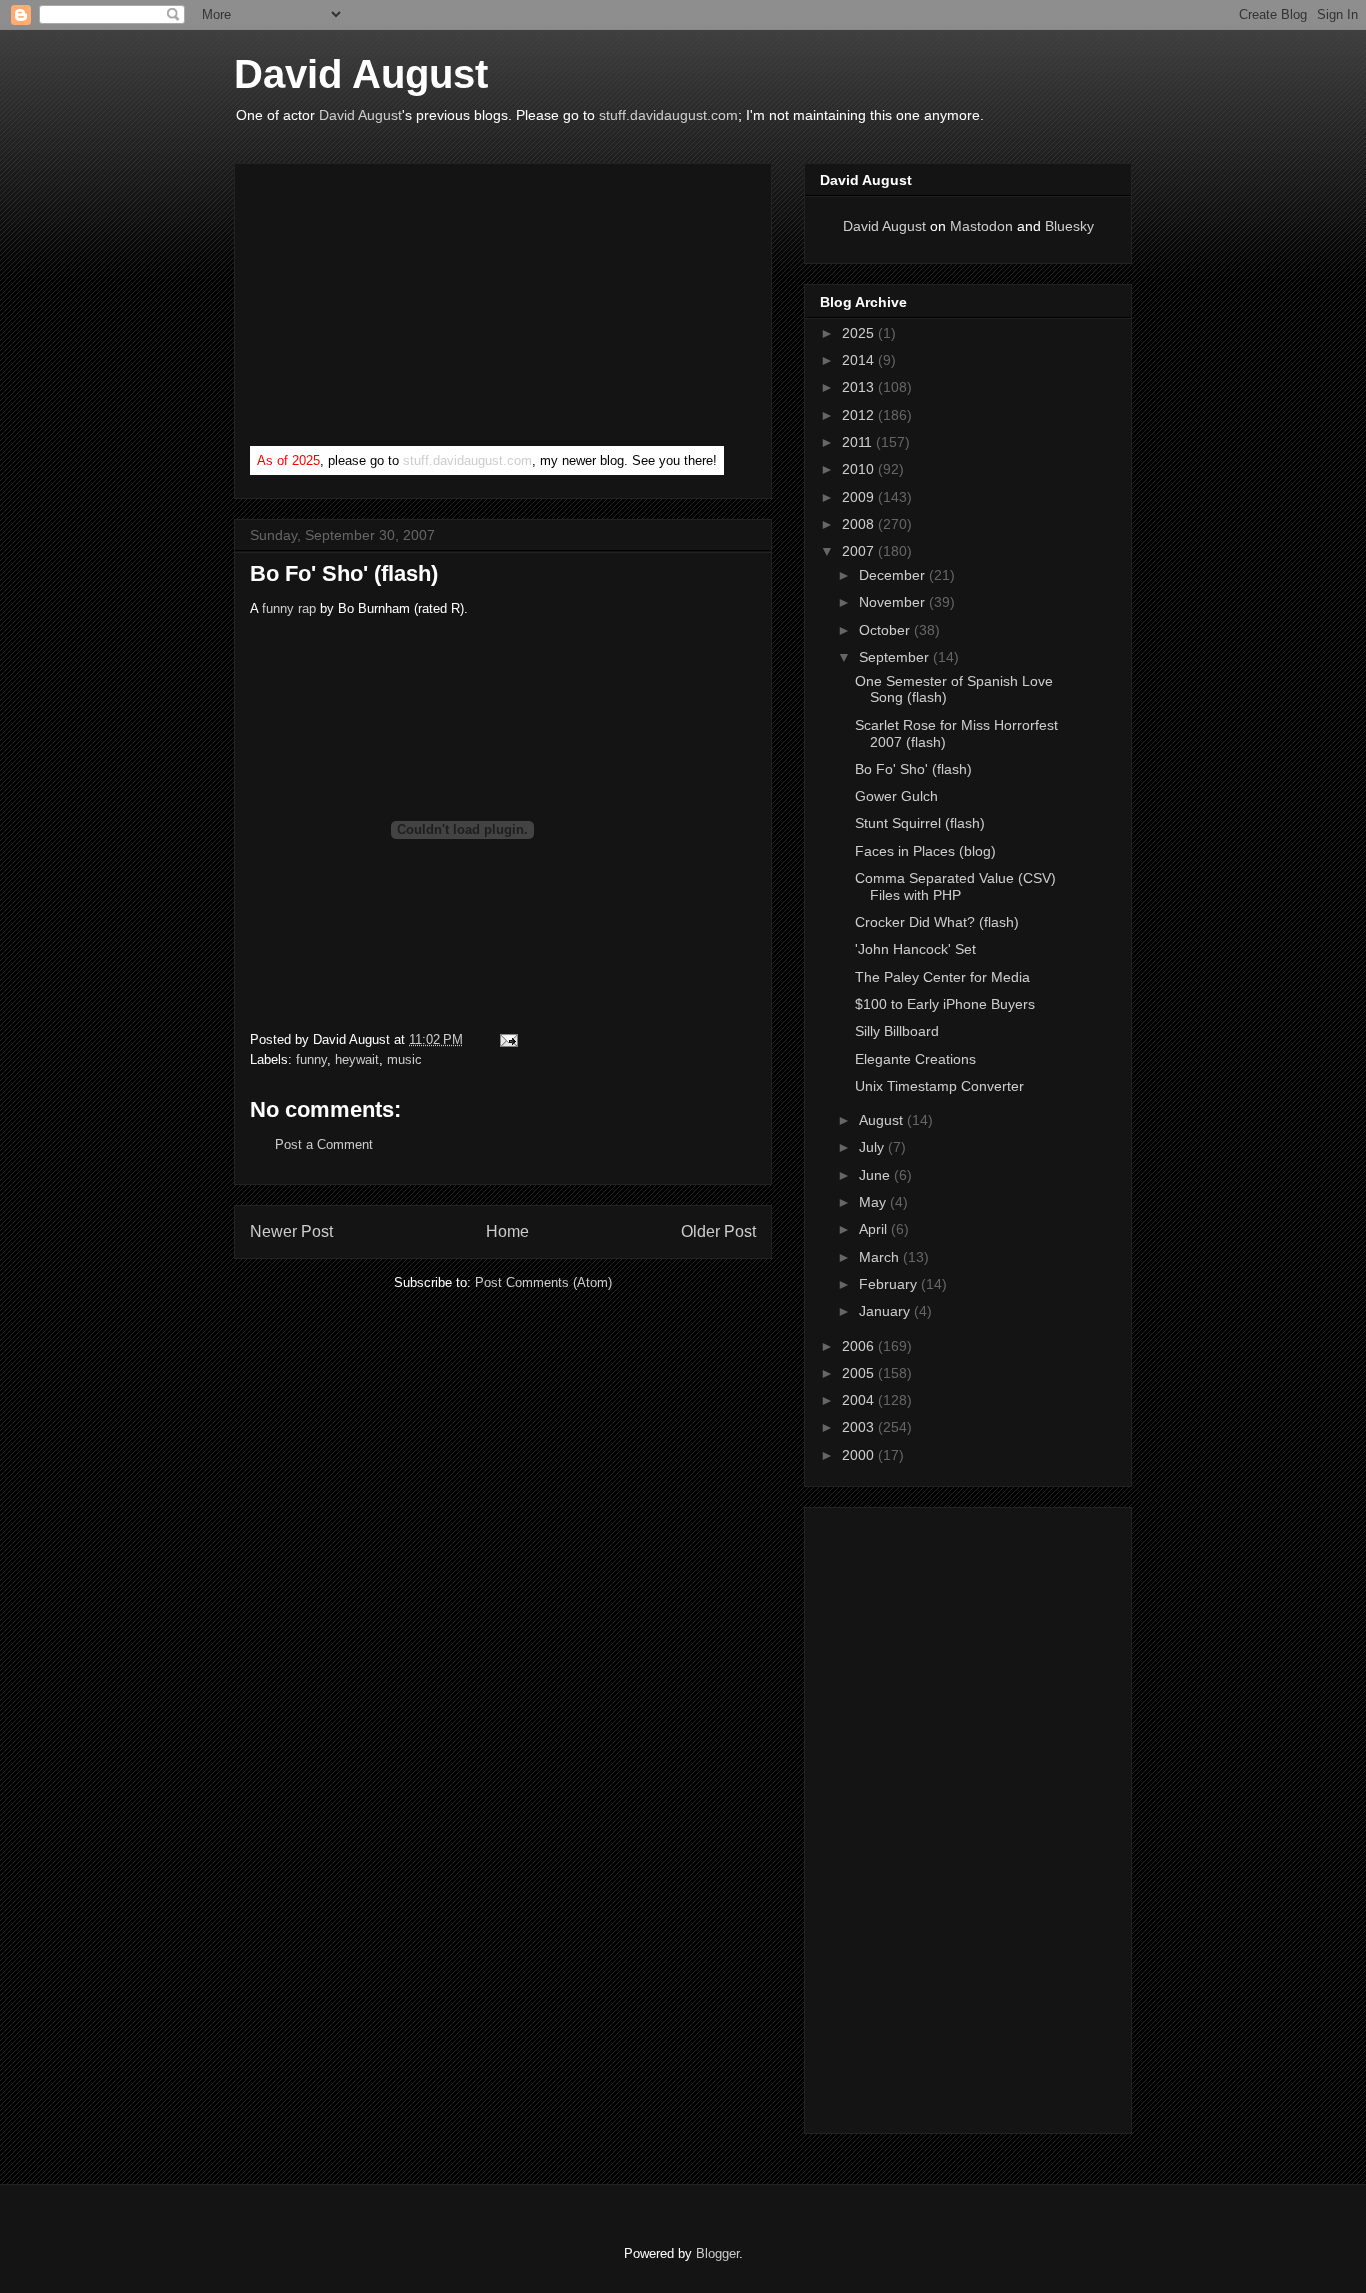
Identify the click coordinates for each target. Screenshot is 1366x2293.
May (874, 1202)
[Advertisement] (400, 309)
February (890, 1284)
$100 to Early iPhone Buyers (945, 1004)
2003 (860, 1427)
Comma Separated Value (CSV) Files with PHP (955, 886)
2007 (860, 551)
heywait (357, 1059)
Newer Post (291, 1231)
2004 (860, 1400)
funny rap (289, 608)
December (894, 575)
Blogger (717, 2253)
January (886, 1311)
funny (311, 1059)
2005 (860, 1373)
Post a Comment (324, 1144)
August (883, 1120)
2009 (860, 497)
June (876, 1175)
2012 (860, 415)
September (896, 657)
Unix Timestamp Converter (939, 1086)
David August (361, 74)
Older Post (718, 1231)
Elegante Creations (915, 1059)
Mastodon (981, 226)
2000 (860, 1455)
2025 (860, 333)
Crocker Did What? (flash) (937, 922)
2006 (860, 1346)
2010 (860, 469)
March (881, 1257)
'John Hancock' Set (915, 949)
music (404, 1059)
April (875, 1229)
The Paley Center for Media (942, 977)
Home (507, 1231)
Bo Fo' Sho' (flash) (344, 573)
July (873, 1147)
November (894, 602)
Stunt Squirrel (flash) (920, 823)
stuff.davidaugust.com (668, 115)
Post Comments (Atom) (543, 1282)
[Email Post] (505, 1039)
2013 (860, 387)
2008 (860, 524)
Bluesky (1069, 226)
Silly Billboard (897, 1031)
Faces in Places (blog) (925, 851)
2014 (860, 360)
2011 (859, 442)
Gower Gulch (896, 796)
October (886, 630)
